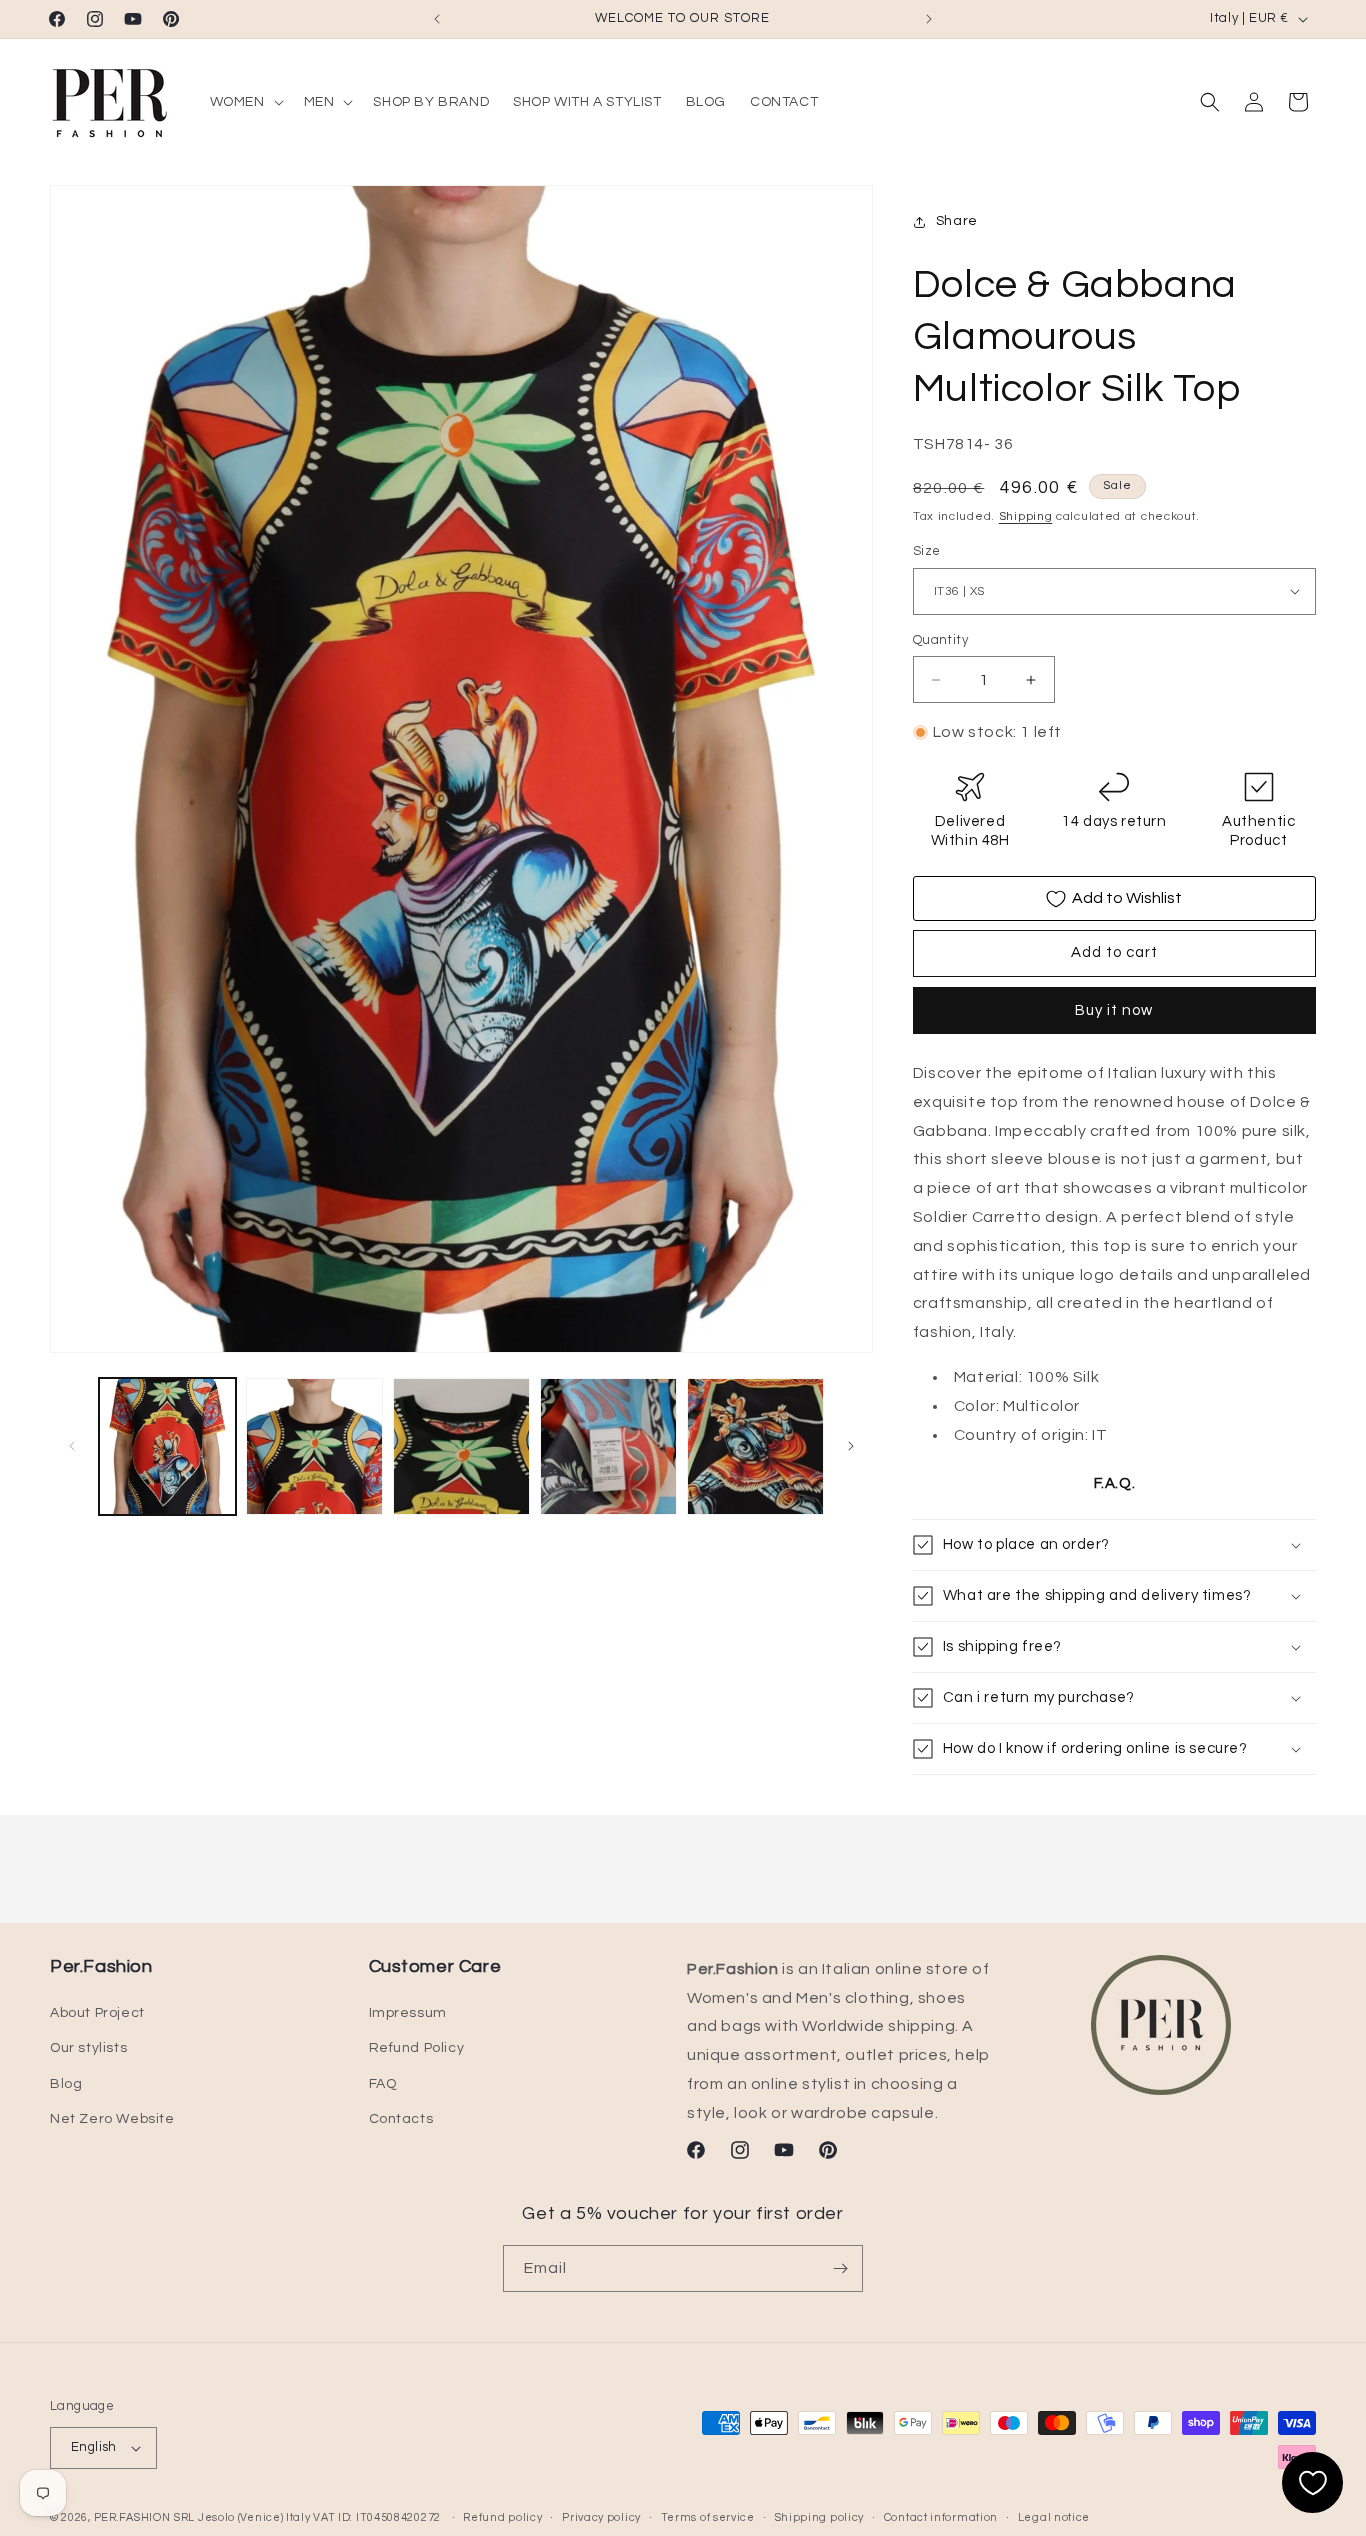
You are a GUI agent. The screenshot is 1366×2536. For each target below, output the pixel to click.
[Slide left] (72, 1446)
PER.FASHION (132, 2517)
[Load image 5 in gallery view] (755, 1446)
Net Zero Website (112, 2119)
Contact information (941, 2516)
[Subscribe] (840, 2268)
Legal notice (1054, 2516)
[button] (245, 102)
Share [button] (957, 222)
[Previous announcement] (437, 19)
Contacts (401, 2119)
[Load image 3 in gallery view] (461, 1446)
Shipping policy (820, 2516)
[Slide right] (851, 1446)
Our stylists (88, 2049)
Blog (66, 2084)
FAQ (383, 2084)
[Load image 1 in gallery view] (167, 1446)
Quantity (940, 640)
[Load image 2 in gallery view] (314, 1446)
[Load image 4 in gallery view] (608, 1446)
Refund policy (502, 2516)
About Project (97, 2013)
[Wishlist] (1312, 2482)
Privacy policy (601, 2516)
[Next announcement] (929, 19)
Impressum (408, 2013)
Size (927, 551)
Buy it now (1114, 1010)
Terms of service (708, 2516)
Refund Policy (417, 2049)
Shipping (1026, 516)
